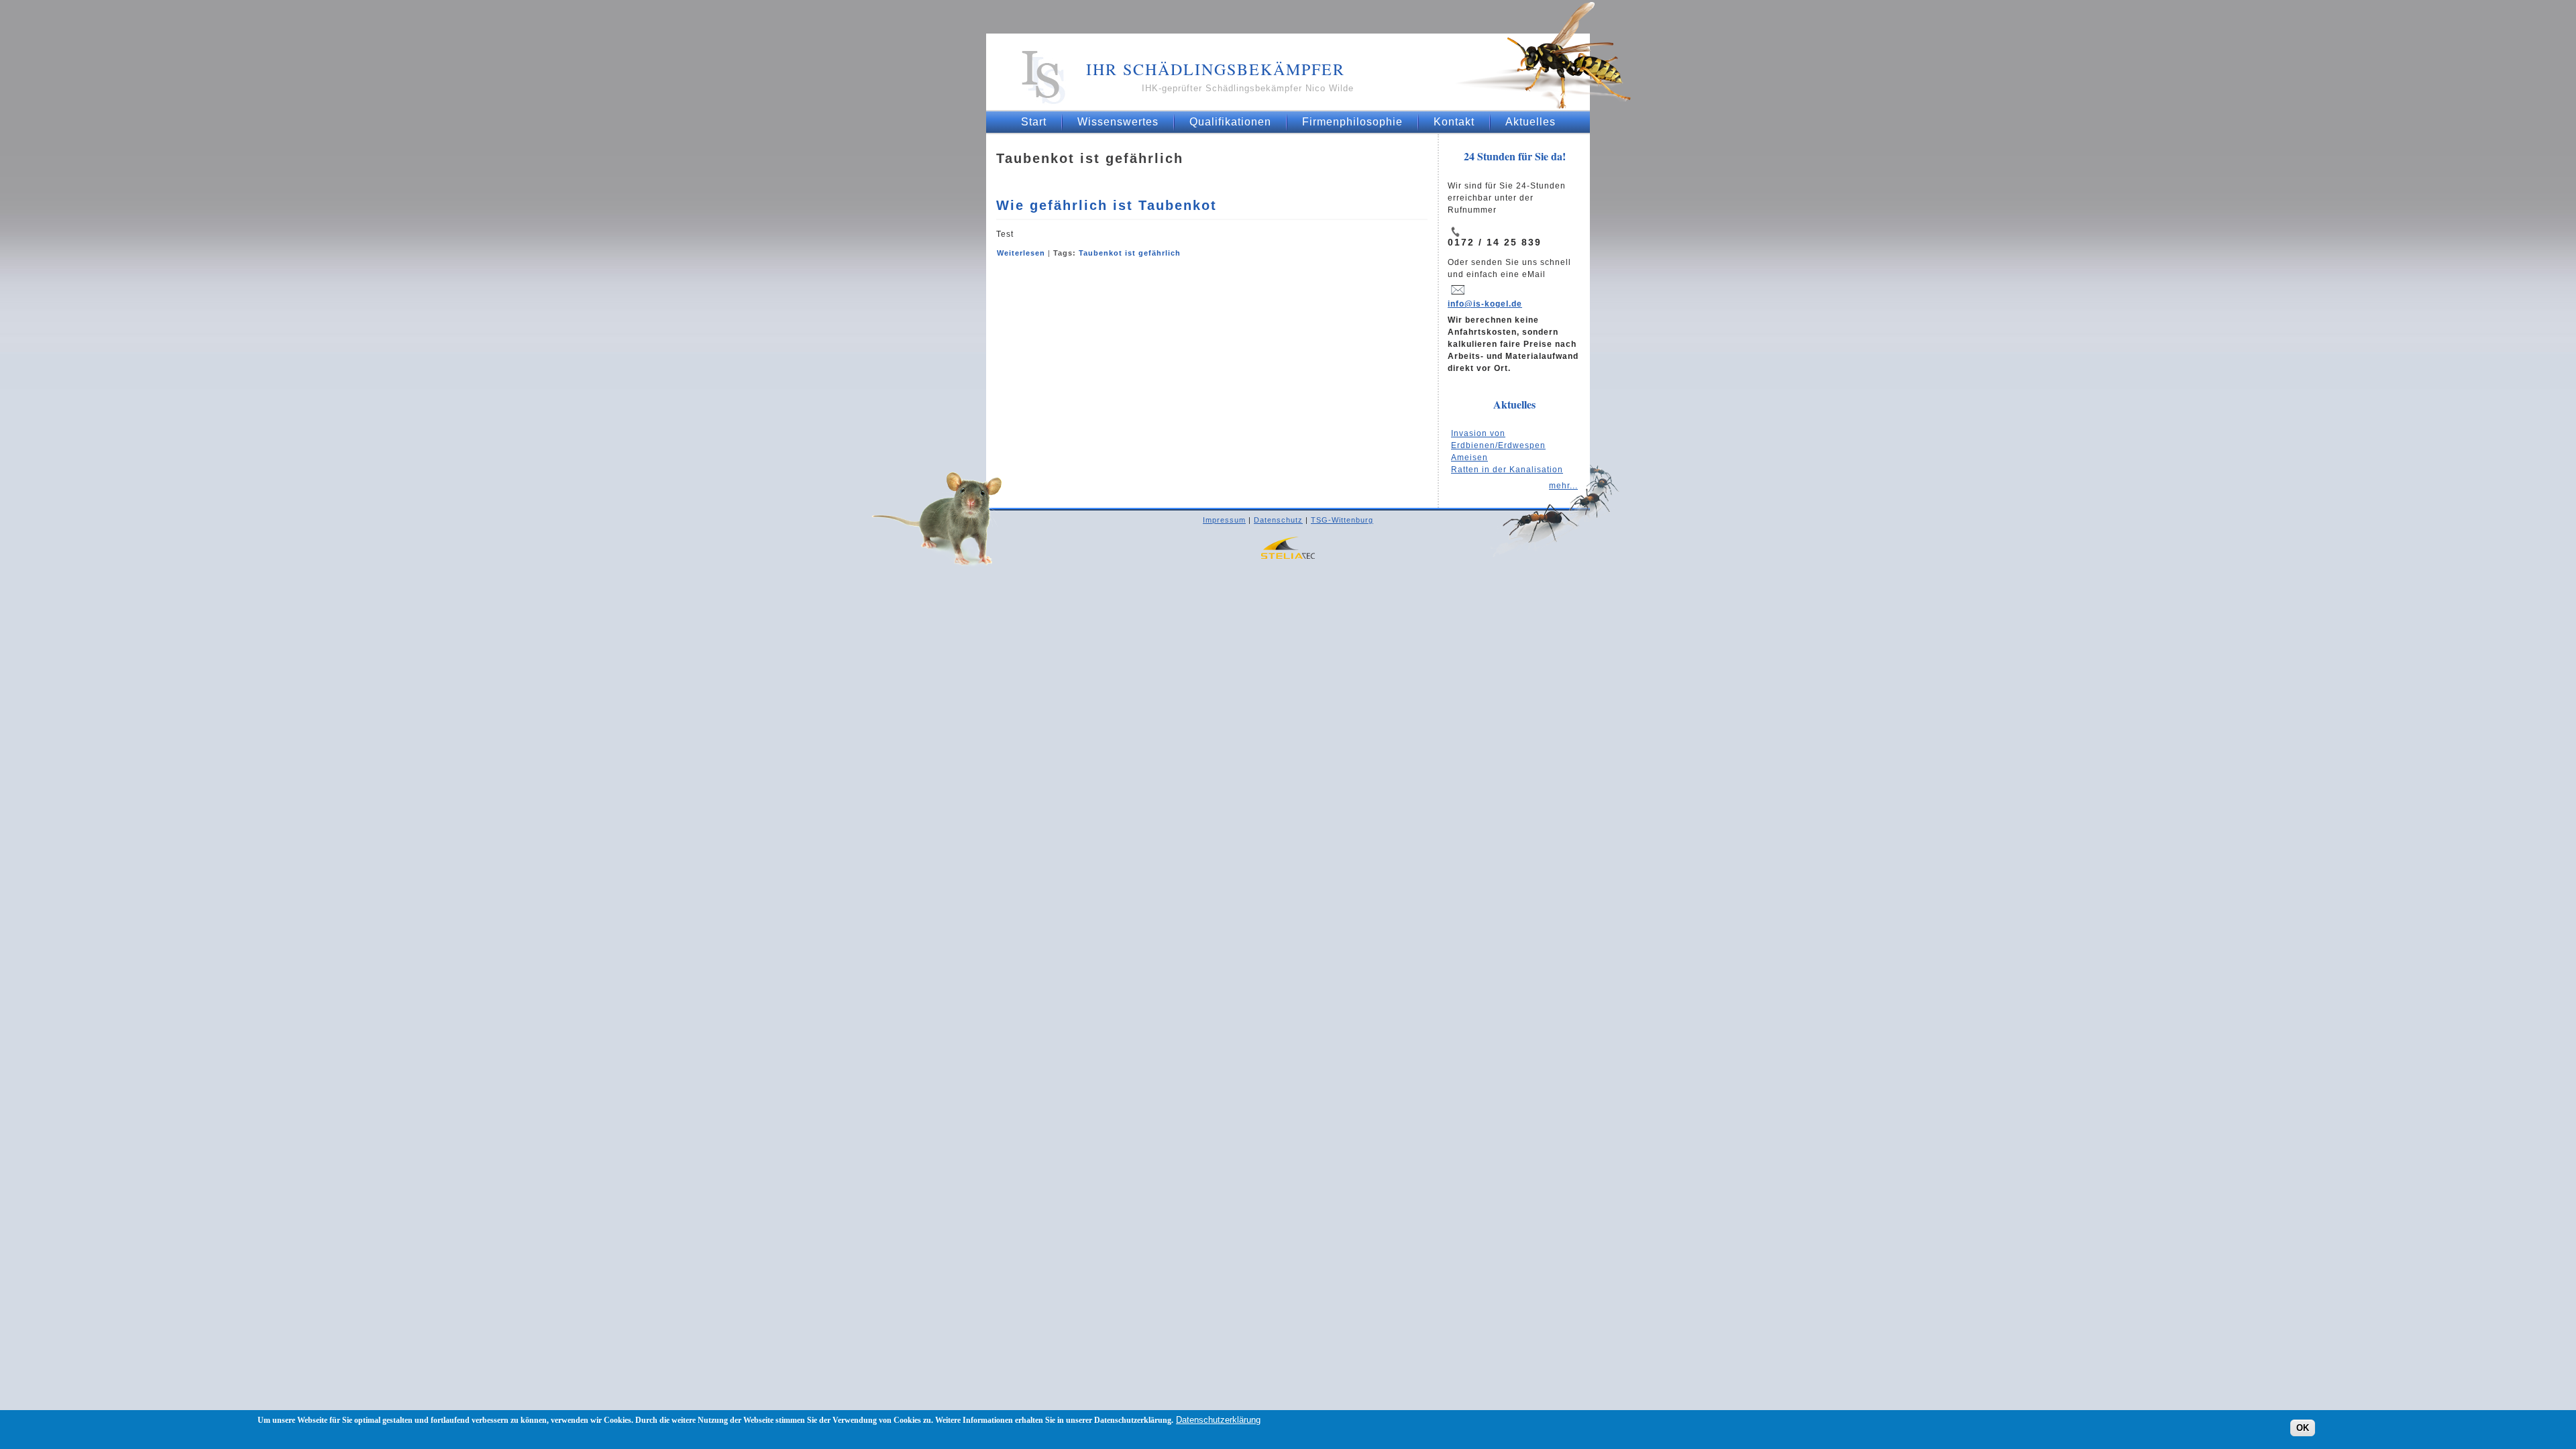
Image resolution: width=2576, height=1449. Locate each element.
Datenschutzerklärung (1218, 1420)
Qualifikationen (1230, 122)
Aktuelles (1531, 122)
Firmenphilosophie (1352, 122)
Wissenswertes (1118, 122)
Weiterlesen (1021, 253)
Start (1034, 122)
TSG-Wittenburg (1342, 520)
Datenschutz (1278, 520)
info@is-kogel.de (1485, 304)
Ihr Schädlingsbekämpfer (1216, 69)
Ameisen (1469, 458)
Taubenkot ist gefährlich (1130, 253)
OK (2303, 1427)
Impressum (1224, 520)
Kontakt (1454, 122)
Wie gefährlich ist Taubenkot (1107, 205)
